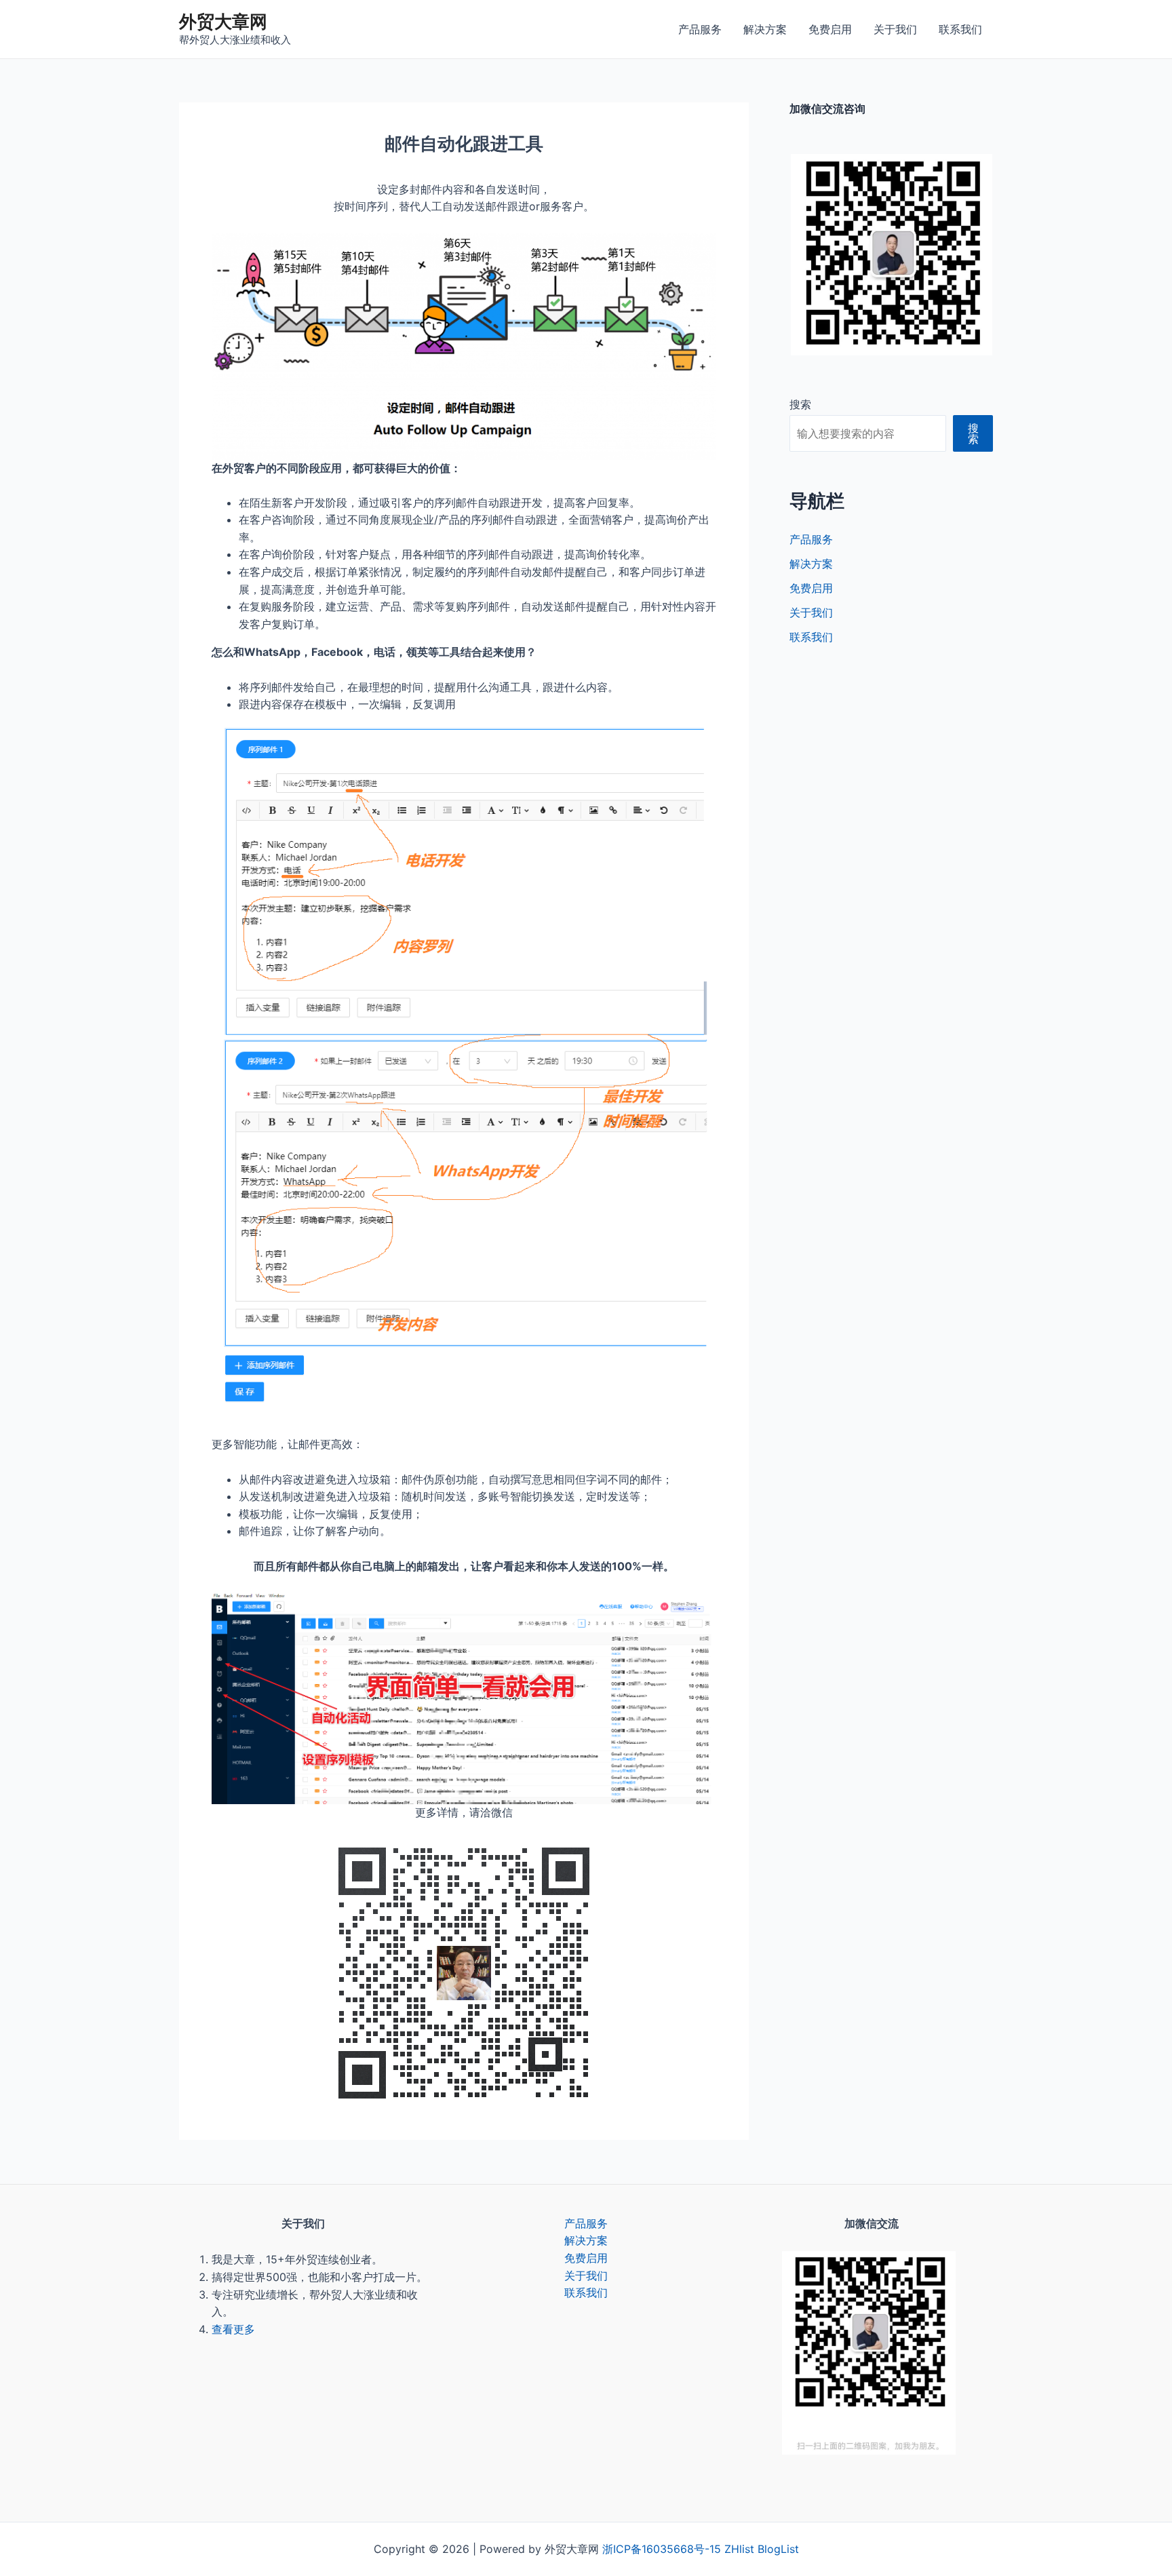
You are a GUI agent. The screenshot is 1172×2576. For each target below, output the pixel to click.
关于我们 (895, 29)
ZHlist (739, 2549)
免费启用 (830, 29)
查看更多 (233, 2329)
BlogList (778, 2549)
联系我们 (960, 29)
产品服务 (700, 29)
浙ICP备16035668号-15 (662, 2549)
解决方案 (765, 29)
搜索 (800, 404)
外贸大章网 (223, 21)
